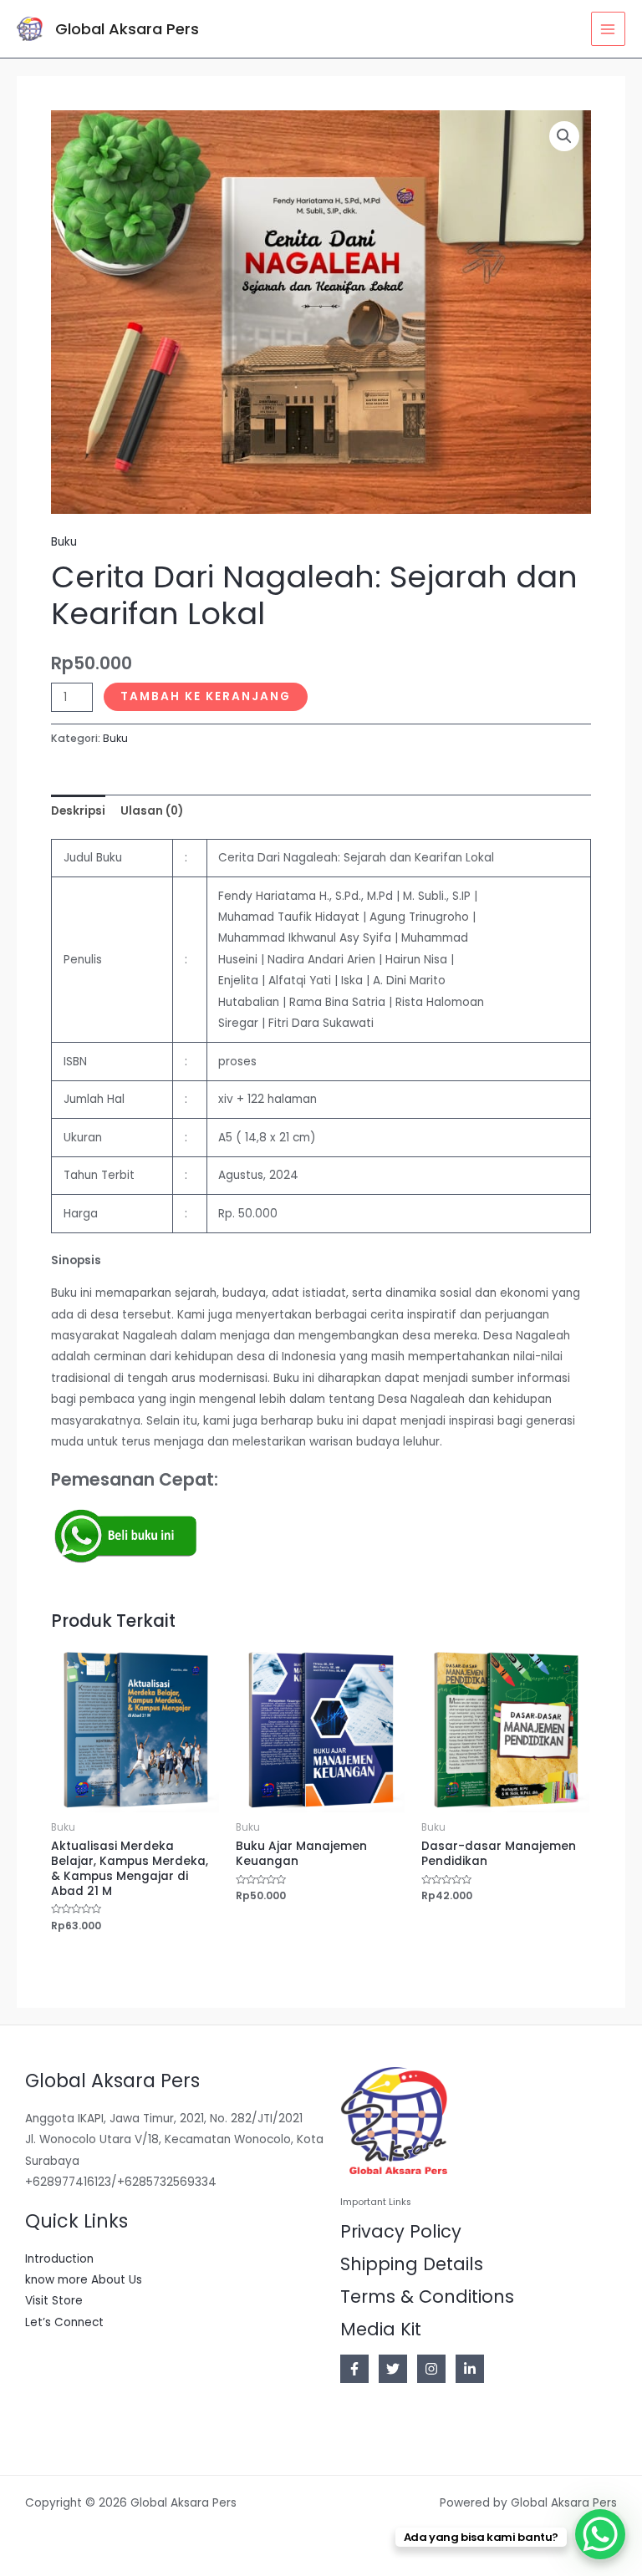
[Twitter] (393, 2369)
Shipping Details (412, 2264)
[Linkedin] (470, 2369)
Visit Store (54, 2301)
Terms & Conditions (427, 2297)
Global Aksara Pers (127, 29)
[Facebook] (354, 2369)
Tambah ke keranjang (206, 696)
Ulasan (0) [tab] (152, 811)
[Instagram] (431, 2369)
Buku (64, 542)
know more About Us (84, 2280)
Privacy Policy (401, 2231)
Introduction (59, 2259)
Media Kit (381, 2329)
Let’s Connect (64, 2322)
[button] (564, 136)
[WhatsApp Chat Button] (600, 2534)
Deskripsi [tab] (78, 811)
